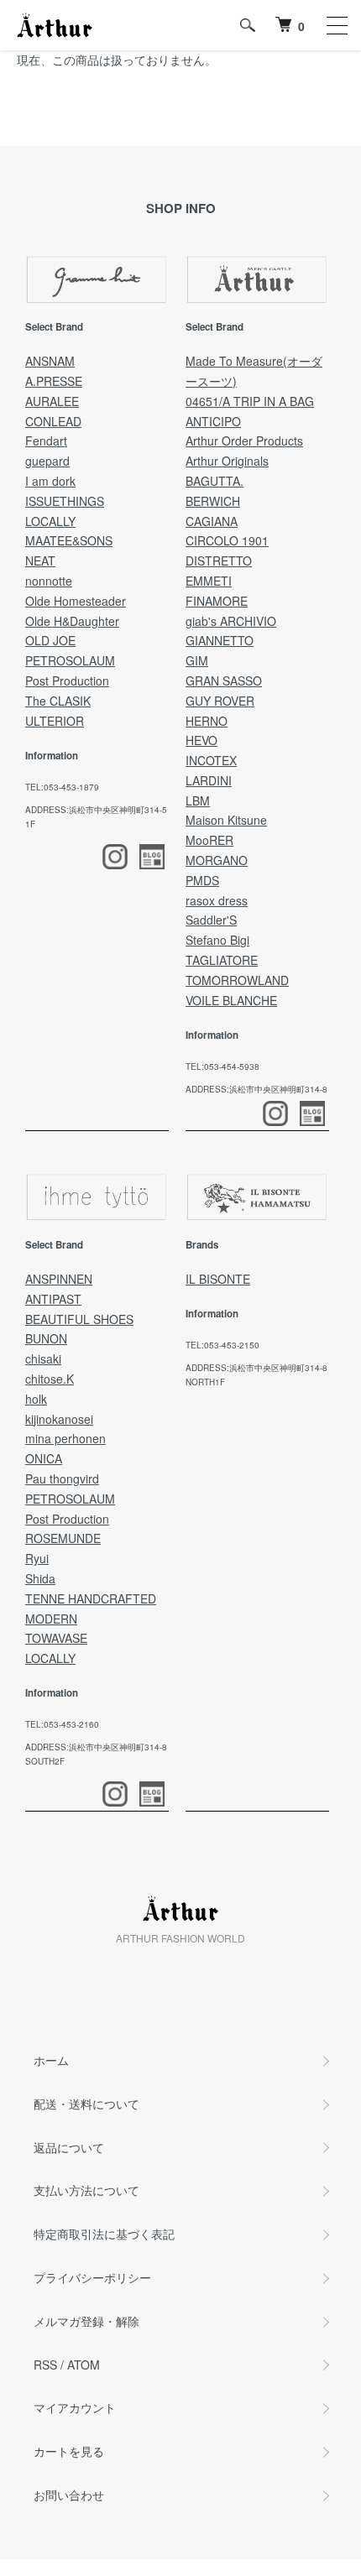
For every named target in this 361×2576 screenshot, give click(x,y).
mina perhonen (65, 1438)
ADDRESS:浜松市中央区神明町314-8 (256, 1089)
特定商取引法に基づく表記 (104, 2234)
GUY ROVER (220, 701)
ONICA (44, 1458)
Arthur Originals (227, 461)
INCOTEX (211, 760)
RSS (45, 2365)
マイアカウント (75, 2407)
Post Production (67, 681)
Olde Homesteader (76, 601)
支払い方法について (86, 2190)
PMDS (202, 880)
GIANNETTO (220, 640)
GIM (197, 660)
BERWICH (213, 501)
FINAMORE (217, 601)
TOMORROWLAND (237, 980)
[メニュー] (336, 25)
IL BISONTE (218, 1279)
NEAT (40, 561)
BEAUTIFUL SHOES (79, 1319)
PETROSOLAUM (70, 660)
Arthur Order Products (244, 441)
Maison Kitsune (226, 820)
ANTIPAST (53, 1299)
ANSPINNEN (59, 1279)
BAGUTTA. (215, 481)
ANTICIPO (213, 421)
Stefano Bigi (217, 940)
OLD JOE (50, 640)
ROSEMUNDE (63, 1538)
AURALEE (52, 401)
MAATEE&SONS (69, 540)
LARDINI (209, 780)
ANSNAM (50, 361)
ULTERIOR (55, 721)
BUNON (46, 1338)
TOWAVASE (56, 1638)
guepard (47, 461)
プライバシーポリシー (92, 2277)
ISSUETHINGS (65, 501)
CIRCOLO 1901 (227, 540)
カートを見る (69, 2451)
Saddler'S (211, 920)
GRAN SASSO (224, 681)
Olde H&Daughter (72, 621)
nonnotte (49, 581)
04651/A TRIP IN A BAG (250, 401)
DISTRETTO (219, 561)
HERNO (207, 721)
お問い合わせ (69, 2495)
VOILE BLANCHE (231, 1000)
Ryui (37, 1558)
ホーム (51, 2060)
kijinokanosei (59, 1419)
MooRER (209, 840)
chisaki (43, 1358)
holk (36, 1399)
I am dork (50, 481)
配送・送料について (86, 2104)
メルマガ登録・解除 (86, 2321)
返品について (69, 2147)
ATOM (84, 2365)
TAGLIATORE (222, 960)
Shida (40, 1578)
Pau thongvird (62, 1478)
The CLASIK (58, 701)
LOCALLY (50, 521)
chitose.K (50, 1379)
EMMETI (209, 581)
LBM (198, 800)
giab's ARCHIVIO (231, 621)
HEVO (201, 740)
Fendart (46, 441)
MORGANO (217, 860)
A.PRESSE (54, 381)
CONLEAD (53, 421)
